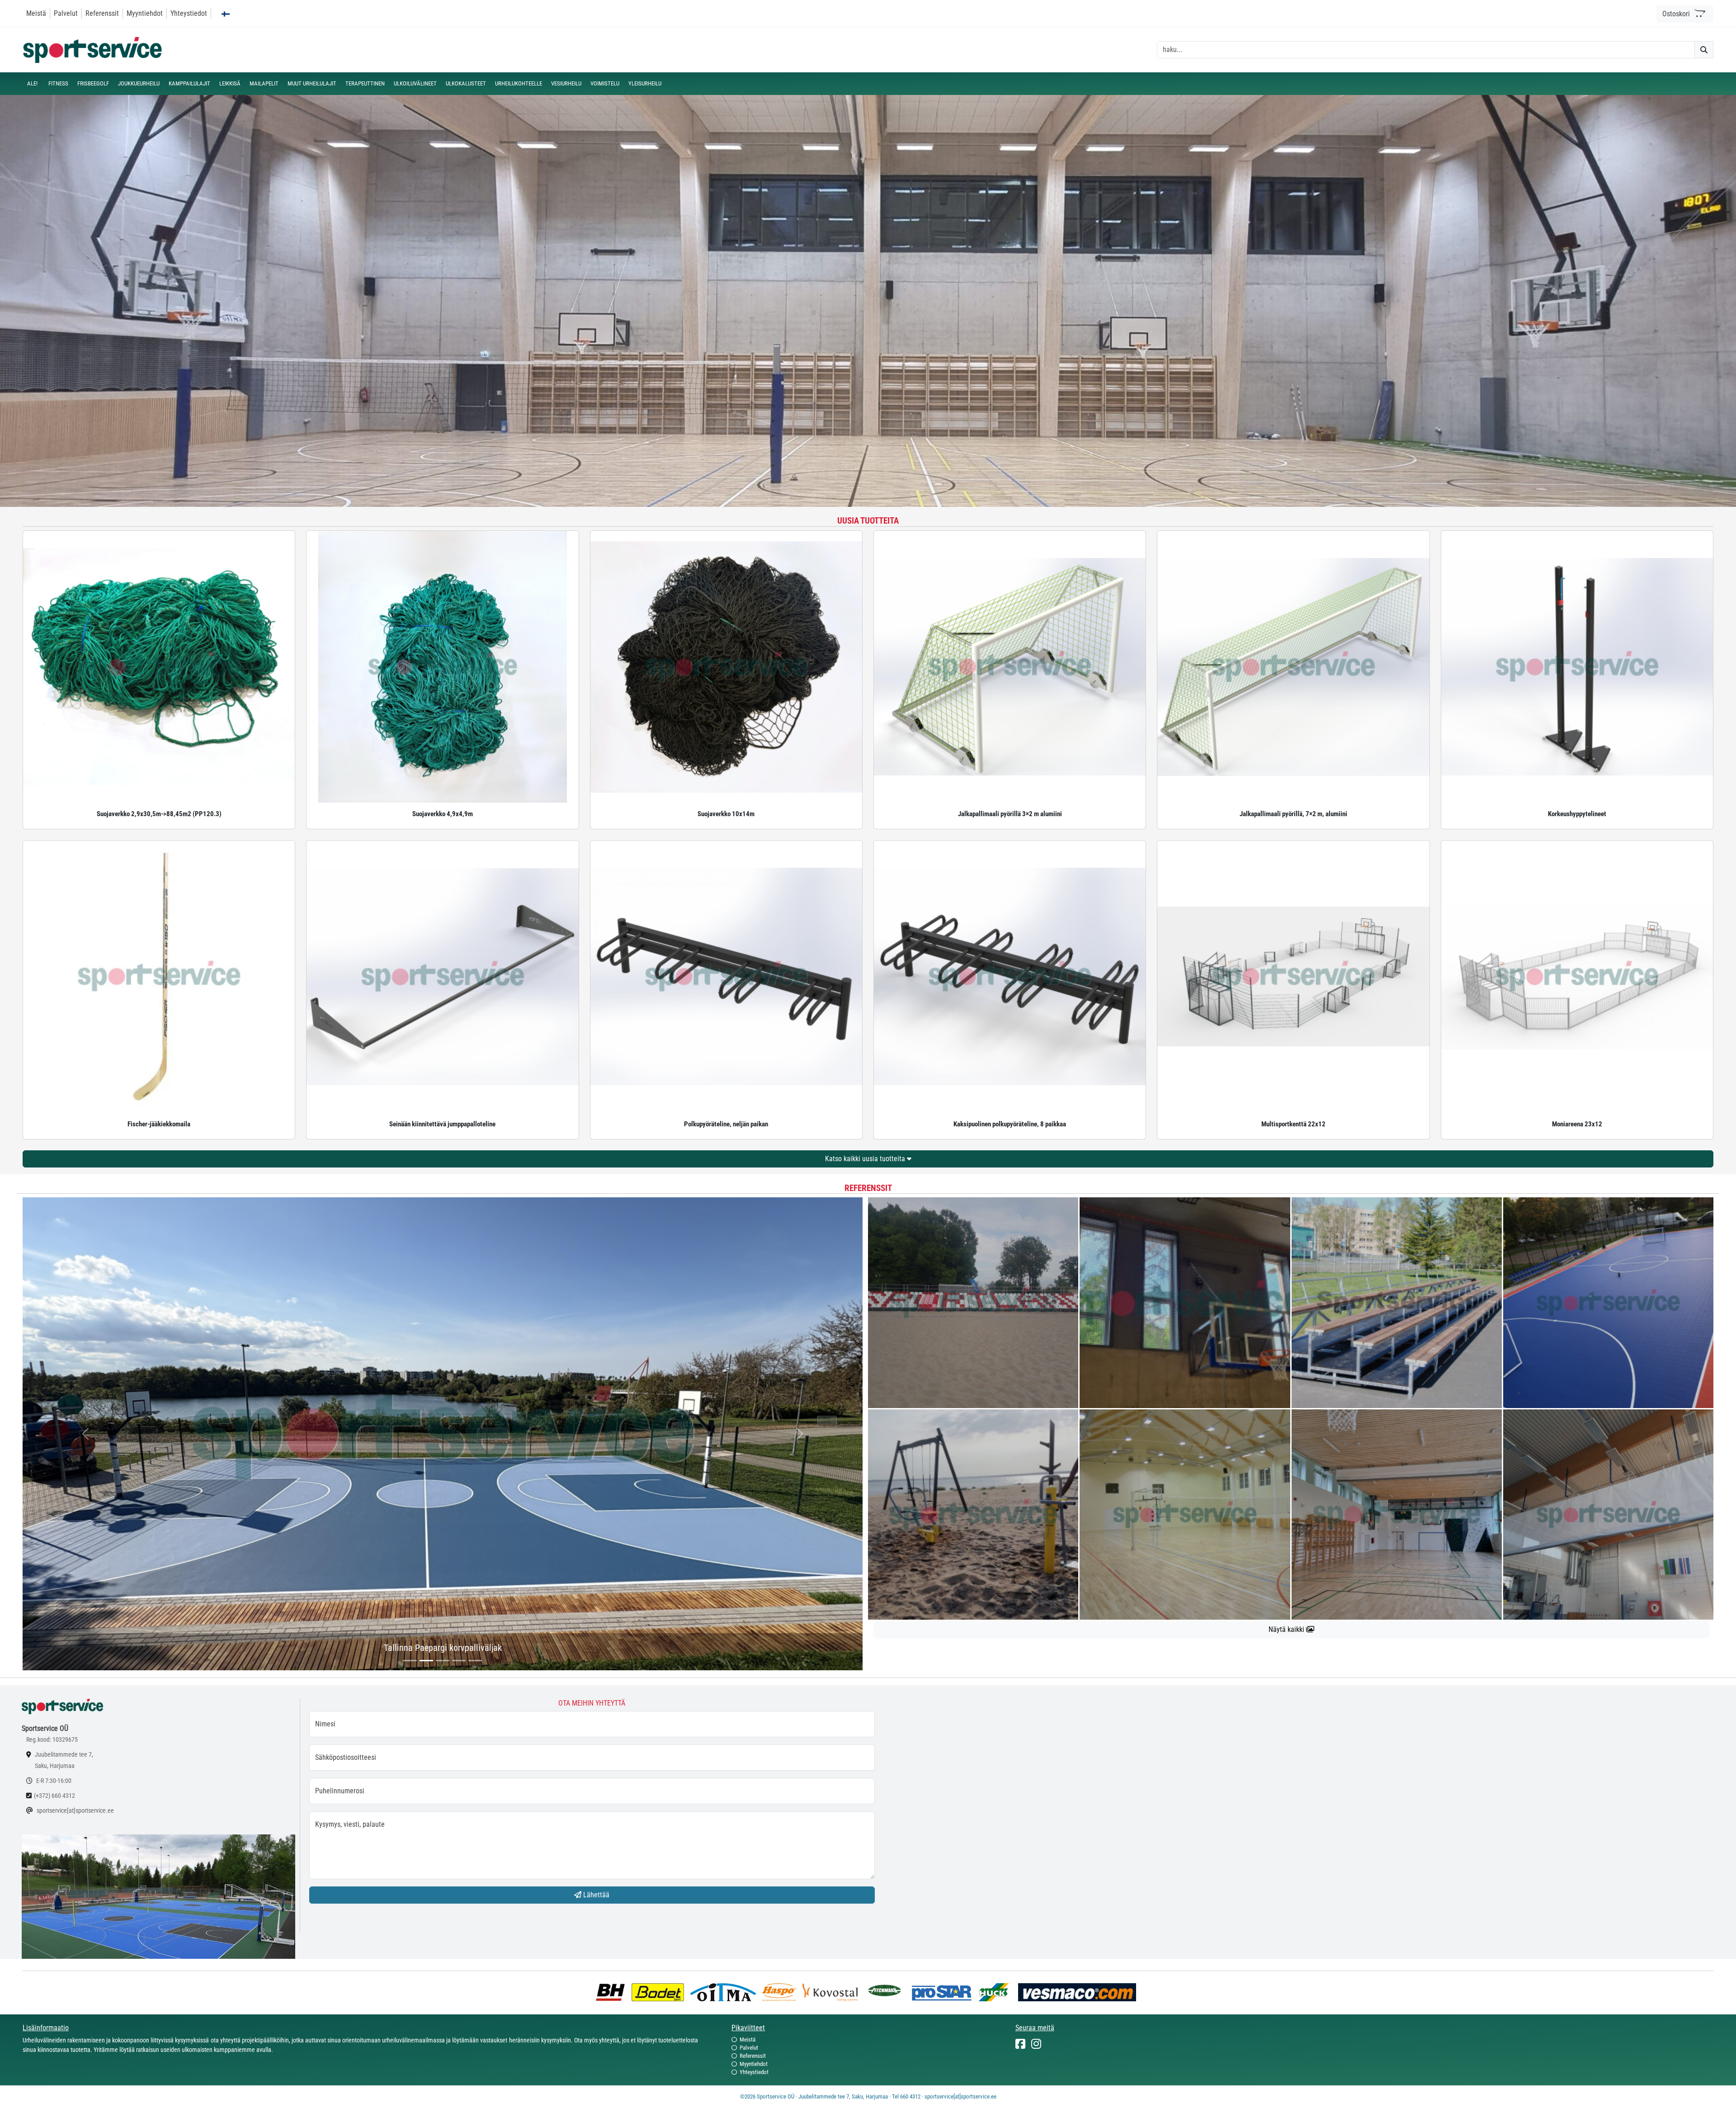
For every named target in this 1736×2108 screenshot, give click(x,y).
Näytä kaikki (1287, 1629)
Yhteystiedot (189, 13)
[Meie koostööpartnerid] (613, 1992)
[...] (410, 1661)
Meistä (36, 13)
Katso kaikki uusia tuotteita (866, 1159)
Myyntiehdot (145, 13)
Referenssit (102, 13)
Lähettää (595, 1895)
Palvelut (66, 13)
